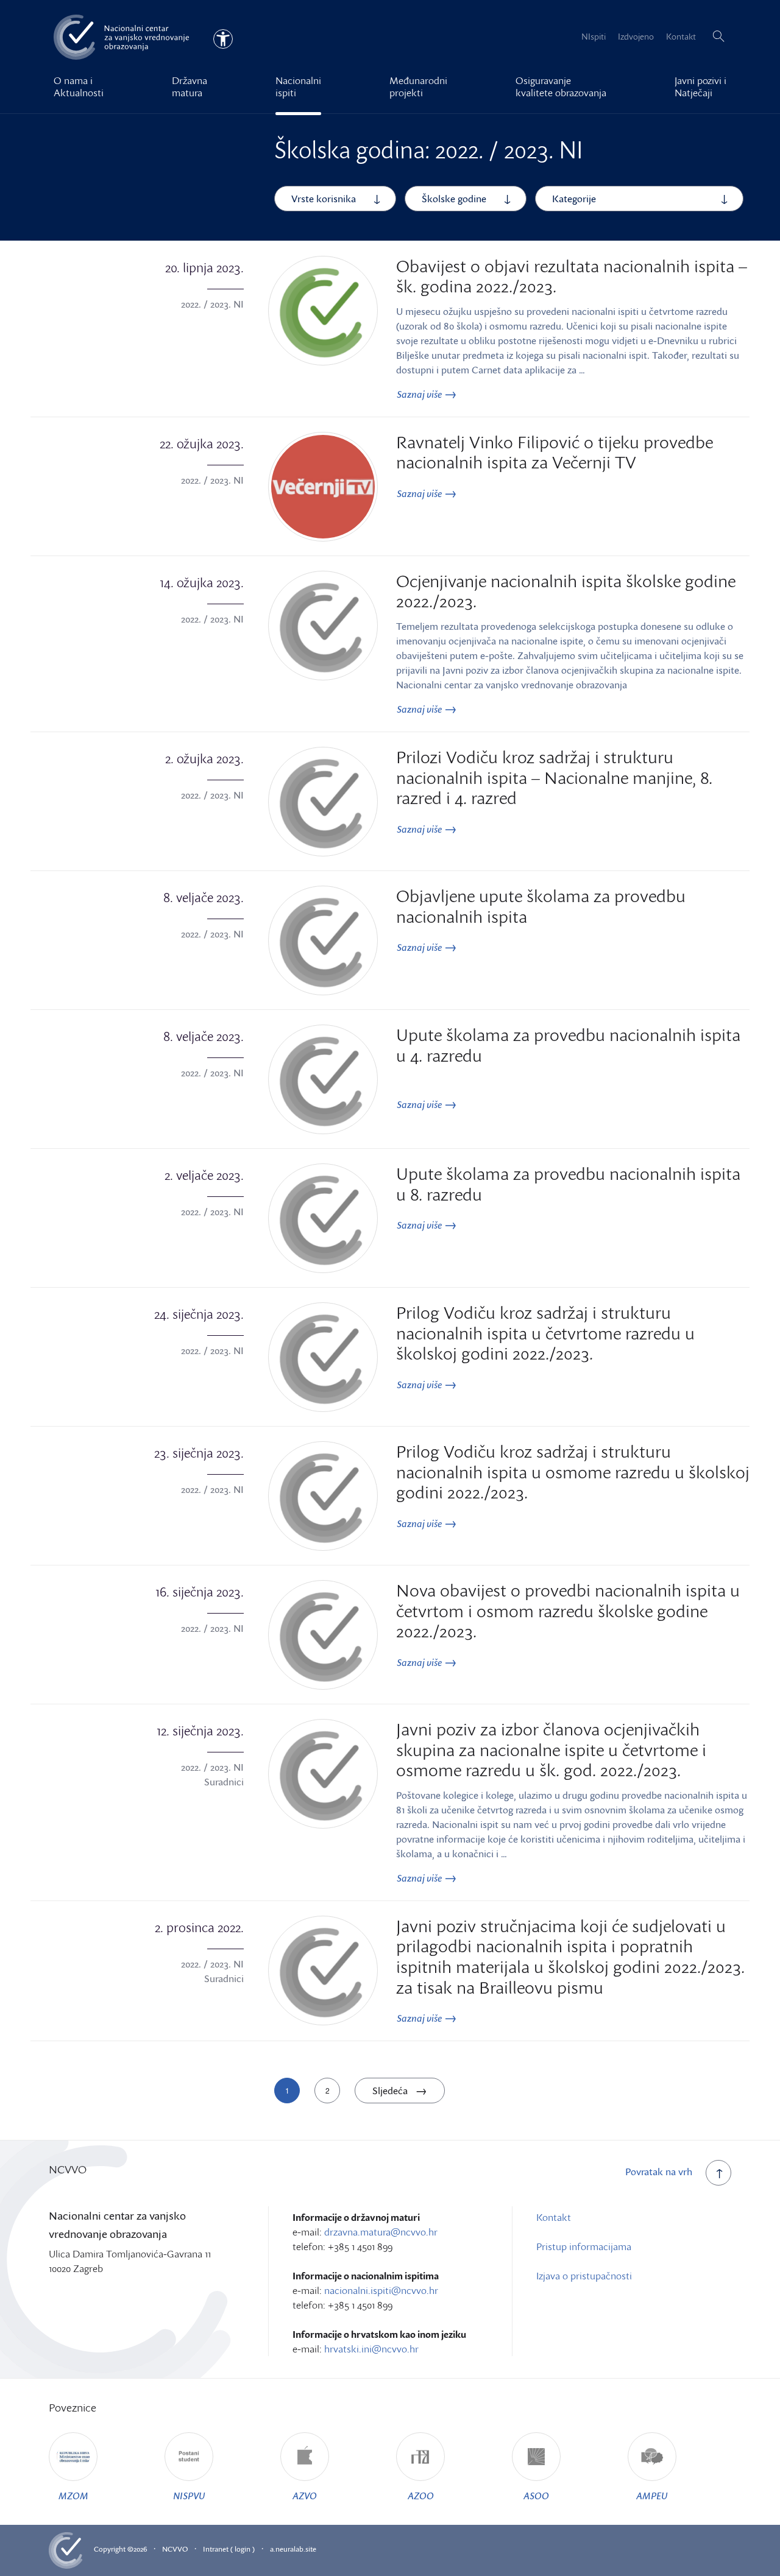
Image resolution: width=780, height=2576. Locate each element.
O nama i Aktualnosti (79, 86)
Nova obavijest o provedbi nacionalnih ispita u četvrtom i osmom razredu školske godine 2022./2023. (568, 1610)
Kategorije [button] (574, 199)
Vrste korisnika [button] (324, 199)
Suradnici (224, 1782)
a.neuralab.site (293, 2549)
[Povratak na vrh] (718, 2173)
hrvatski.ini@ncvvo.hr (371, 2349)
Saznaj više (420, 394)
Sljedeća (391, 2091)
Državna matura (190, 86)
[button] (718, 37)
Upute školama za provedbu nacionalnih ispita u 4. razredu (568, 1045)
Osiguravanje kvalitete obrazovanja (561, 86)
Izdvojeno (636, 36)
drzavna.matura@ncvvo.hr (381, 2232)
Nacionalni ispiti (298, 86)
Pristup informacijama (584, 2246)
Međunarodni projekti (418, 86)
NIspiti (594, 36)
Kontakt (681, 36)
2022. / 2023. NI (212, 304)
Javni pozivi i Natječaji (700, 86)
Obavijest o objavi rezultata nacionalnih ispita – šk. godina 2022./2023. (572, 276)
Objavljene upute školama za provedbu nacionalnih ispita (541, 906)
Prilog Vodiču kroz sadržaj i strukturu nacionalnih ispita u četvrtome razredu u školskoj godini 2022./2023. (545, 1332)
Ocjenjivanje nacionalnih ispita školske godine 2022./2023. (566, 591)
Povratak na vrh (659, 2172)
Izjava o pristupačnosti (584, 2276)
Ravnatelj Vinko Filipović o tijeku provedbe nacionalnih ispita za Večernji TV (555, 452)
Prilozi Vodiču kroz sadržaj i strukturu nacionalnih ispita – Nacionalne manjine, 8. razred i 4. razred (554, 777)
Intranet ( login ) (229, 2549)
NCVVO (175, 2549)
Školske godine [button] (454, 199)
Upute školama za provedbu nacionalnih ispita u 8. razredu (568, 1184)
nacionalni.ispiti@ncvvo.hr (381, 2290)
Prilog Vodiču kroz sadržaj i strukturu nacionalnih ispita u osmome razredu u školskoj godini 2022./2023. (573, 1471)
